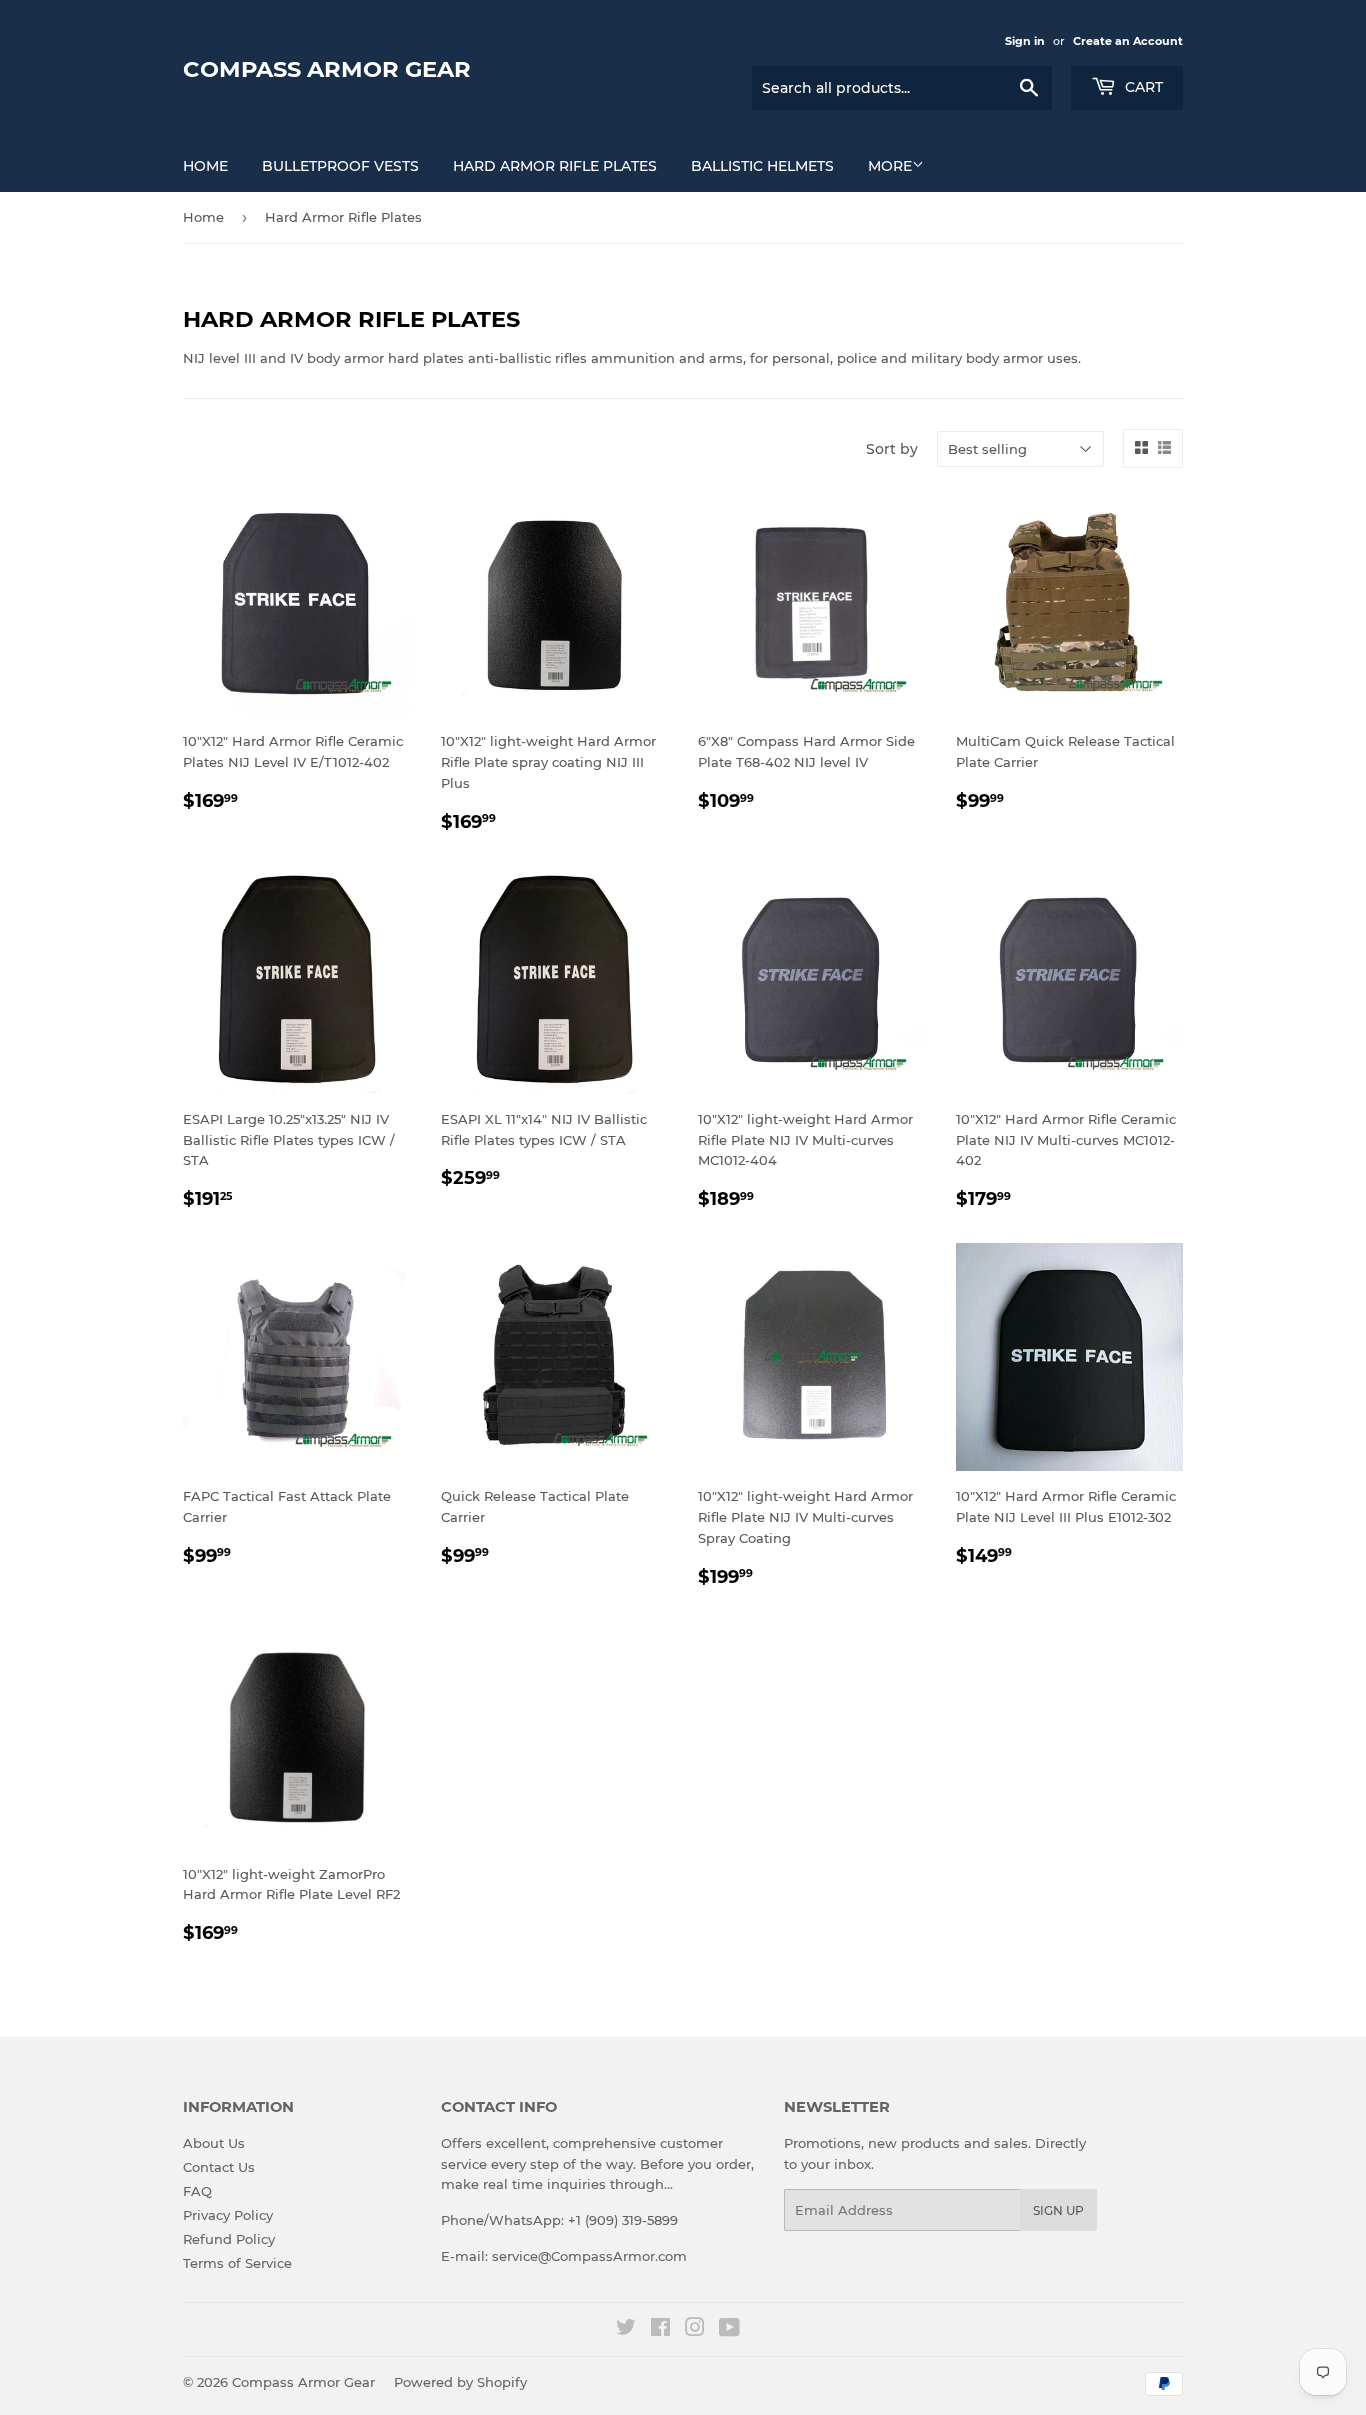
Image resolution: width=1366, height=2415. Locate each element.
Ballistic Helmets (762, 166)
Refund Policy (229, 2239)
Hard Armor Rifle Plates (555, 166)
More (890, 166)
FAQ (197, 2191)
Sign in (1025, 41)
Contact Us (219, 2167)
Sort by (892, 449)
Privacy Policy (228, 2215)
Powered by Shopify (460, 2382)
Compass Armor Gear (327, 69)
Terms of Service (237, 2263)
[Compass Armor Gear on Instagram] (695, 2330)
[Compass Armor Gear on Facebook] (660, 2330)
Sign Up (1058, 2210)
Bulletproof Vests (340, 166)
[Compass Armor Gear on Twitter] (626, 2330)
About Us (214, 2143)
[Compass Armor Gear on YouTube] (729, 2330)
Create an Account (1128, 41)
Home (205, 166)
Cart (1142, 87)
